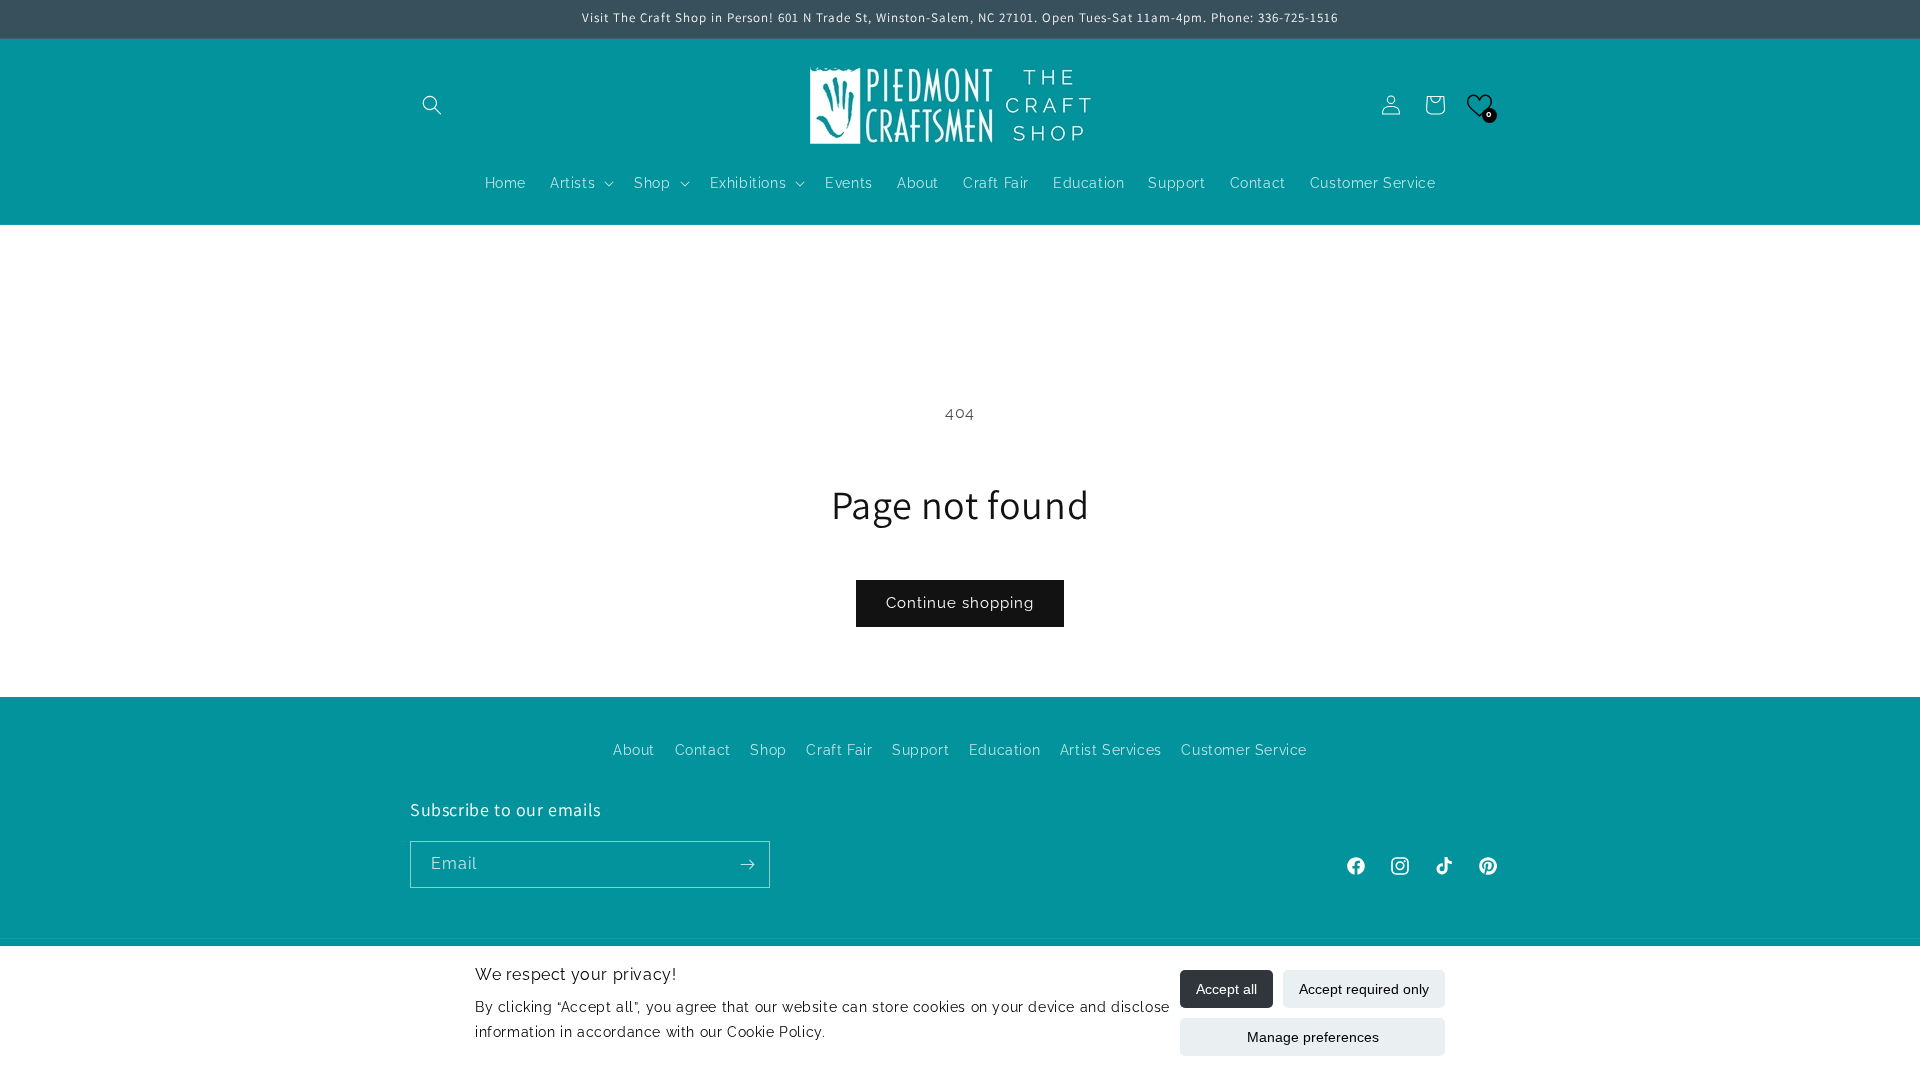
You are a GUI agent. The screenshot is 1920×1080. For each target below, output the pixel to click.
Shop (768, 750)
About (634, 750)
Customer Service (1244, 750)
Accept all (1226, 989)
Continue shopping (960, 603)
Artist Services (1111, 750)
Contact (703, 750)
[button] (432, 105)
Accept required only (1364, 989)
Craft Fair (839, 750)
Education (1004, 750)
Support (920, 750)
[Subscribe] (747, 864)
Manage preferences (1313, 1037)
